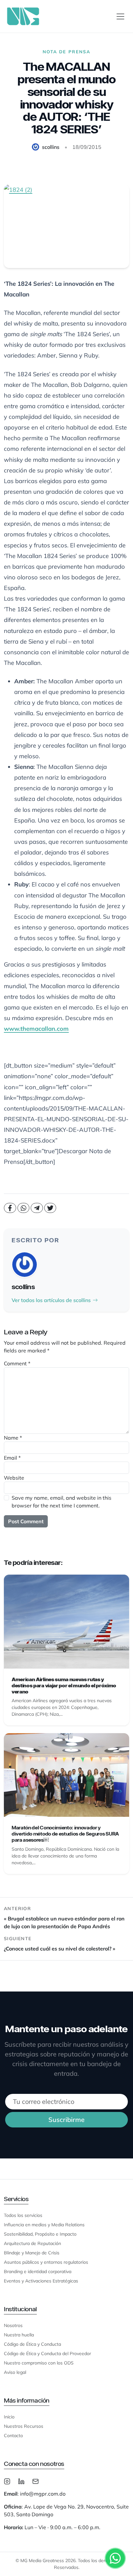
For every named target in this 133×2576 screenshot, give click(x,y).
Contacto (13, 2436)
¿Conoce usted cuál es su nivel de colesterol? (58, 1949)
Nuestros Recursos (24, 2426)
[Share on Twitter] (50, 1208)
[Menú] (120, 16)
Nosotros (13, 2325)
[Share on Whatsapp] (24, 1208)
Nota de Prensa (66, 52)
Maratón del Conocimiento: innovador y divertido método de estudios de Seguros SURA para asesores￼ (65, 1834)
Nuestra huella (19, 2335)
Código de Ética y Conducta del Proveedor (47, 2354)
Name (13, 1438)
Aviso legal (15, 2372)
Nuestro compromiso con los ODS (39, 2363)
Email (12, 1458)
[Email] (36, 2481)
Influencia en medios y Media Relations (44, 2225)
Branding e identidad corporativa (38, 2271)
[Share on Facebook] (10, 1208)
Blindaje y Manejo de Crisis (32, 2253)
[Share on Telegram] (37, 1208)
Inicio (9, 2417)
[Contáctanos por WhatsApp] (115, 2558)
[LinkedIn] (21, 2481)
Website (14, 1478)
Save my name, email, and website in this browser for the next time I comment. (61, 1502)
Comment (17, 1363)
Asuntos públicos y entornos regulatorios (46, 2262)
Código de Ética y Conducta (32, 2344)
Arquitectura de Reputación (32, 2243)
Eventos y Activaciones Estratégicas (41, 2281)
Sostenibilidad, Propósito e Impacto (40, 2234)
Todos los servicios (23, 2215)
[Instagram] (7, 2481)
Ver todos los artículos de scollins (51, 1300)
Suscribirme (66, 2120)
